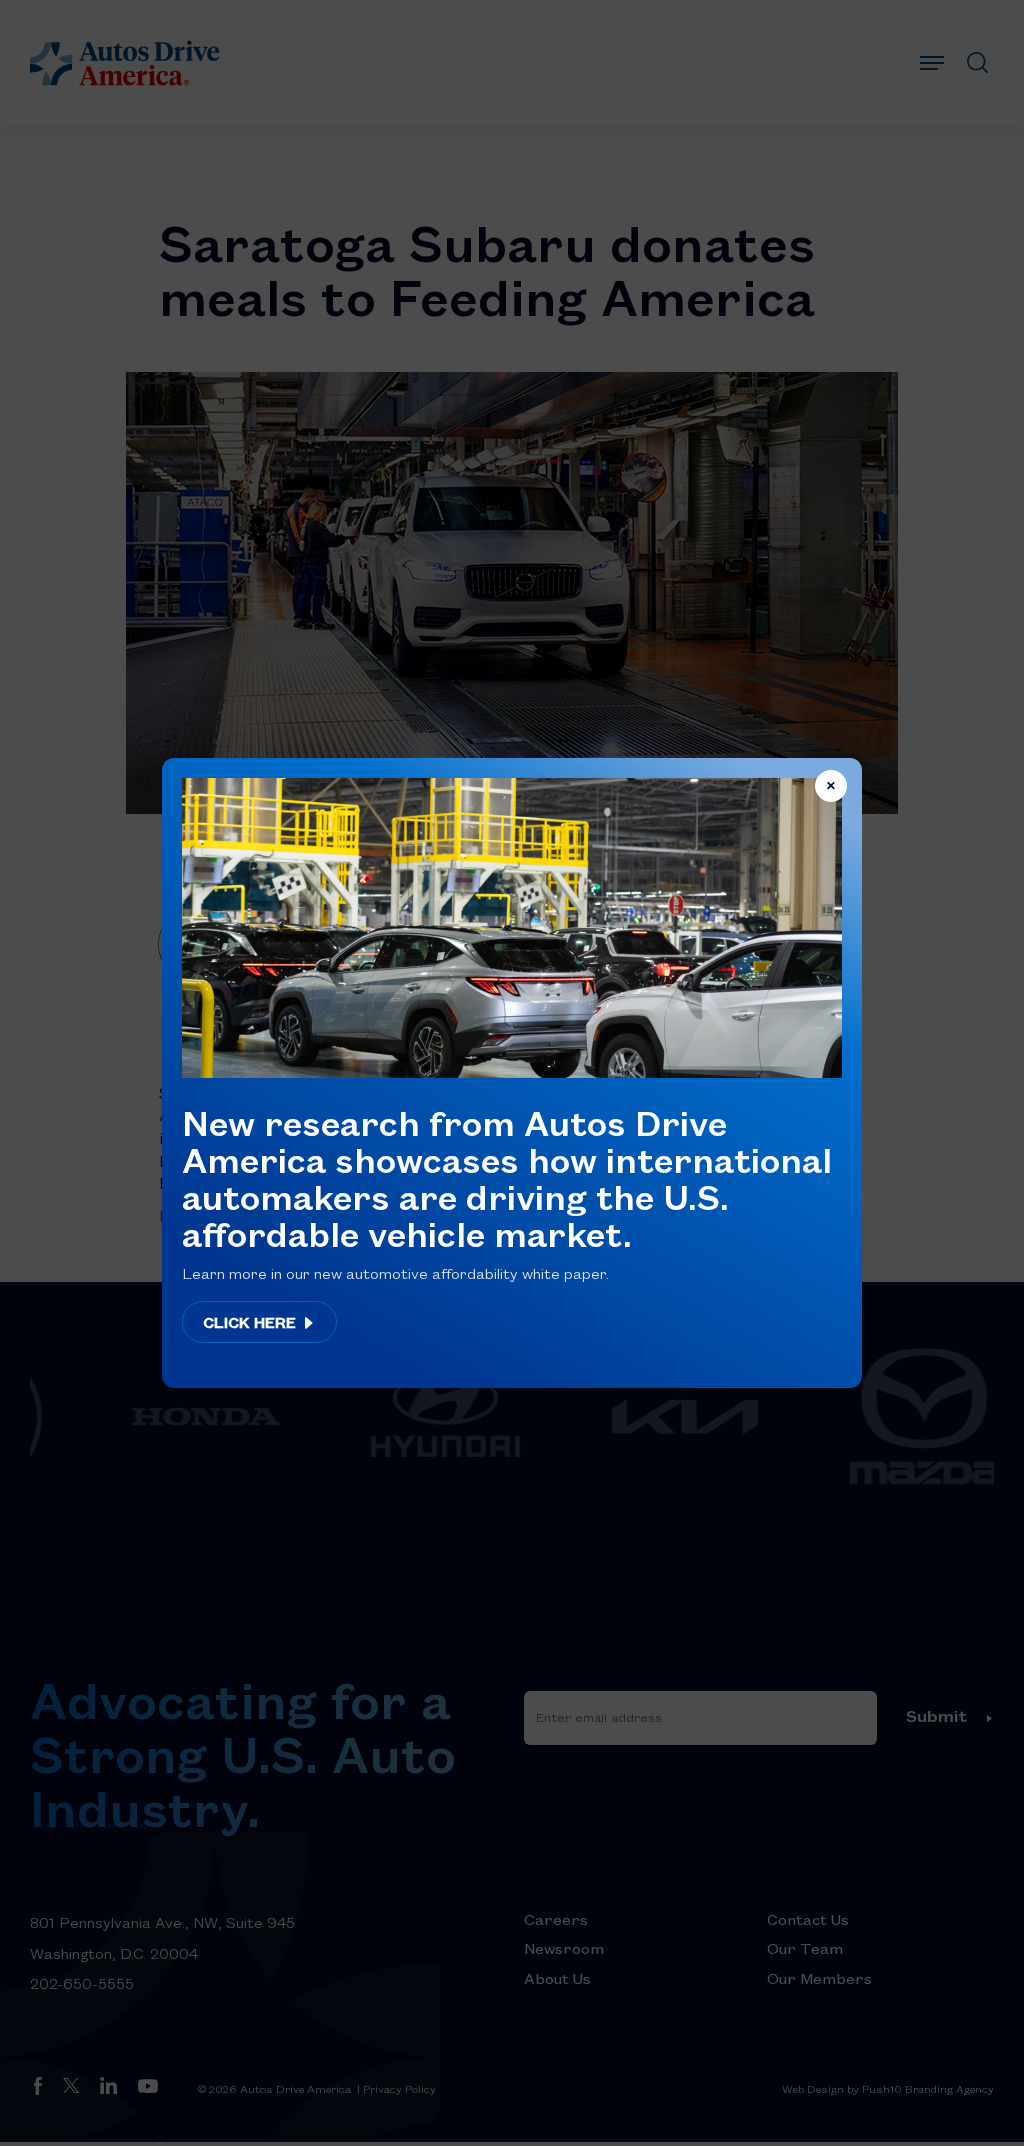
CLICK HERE (251, 1322)
